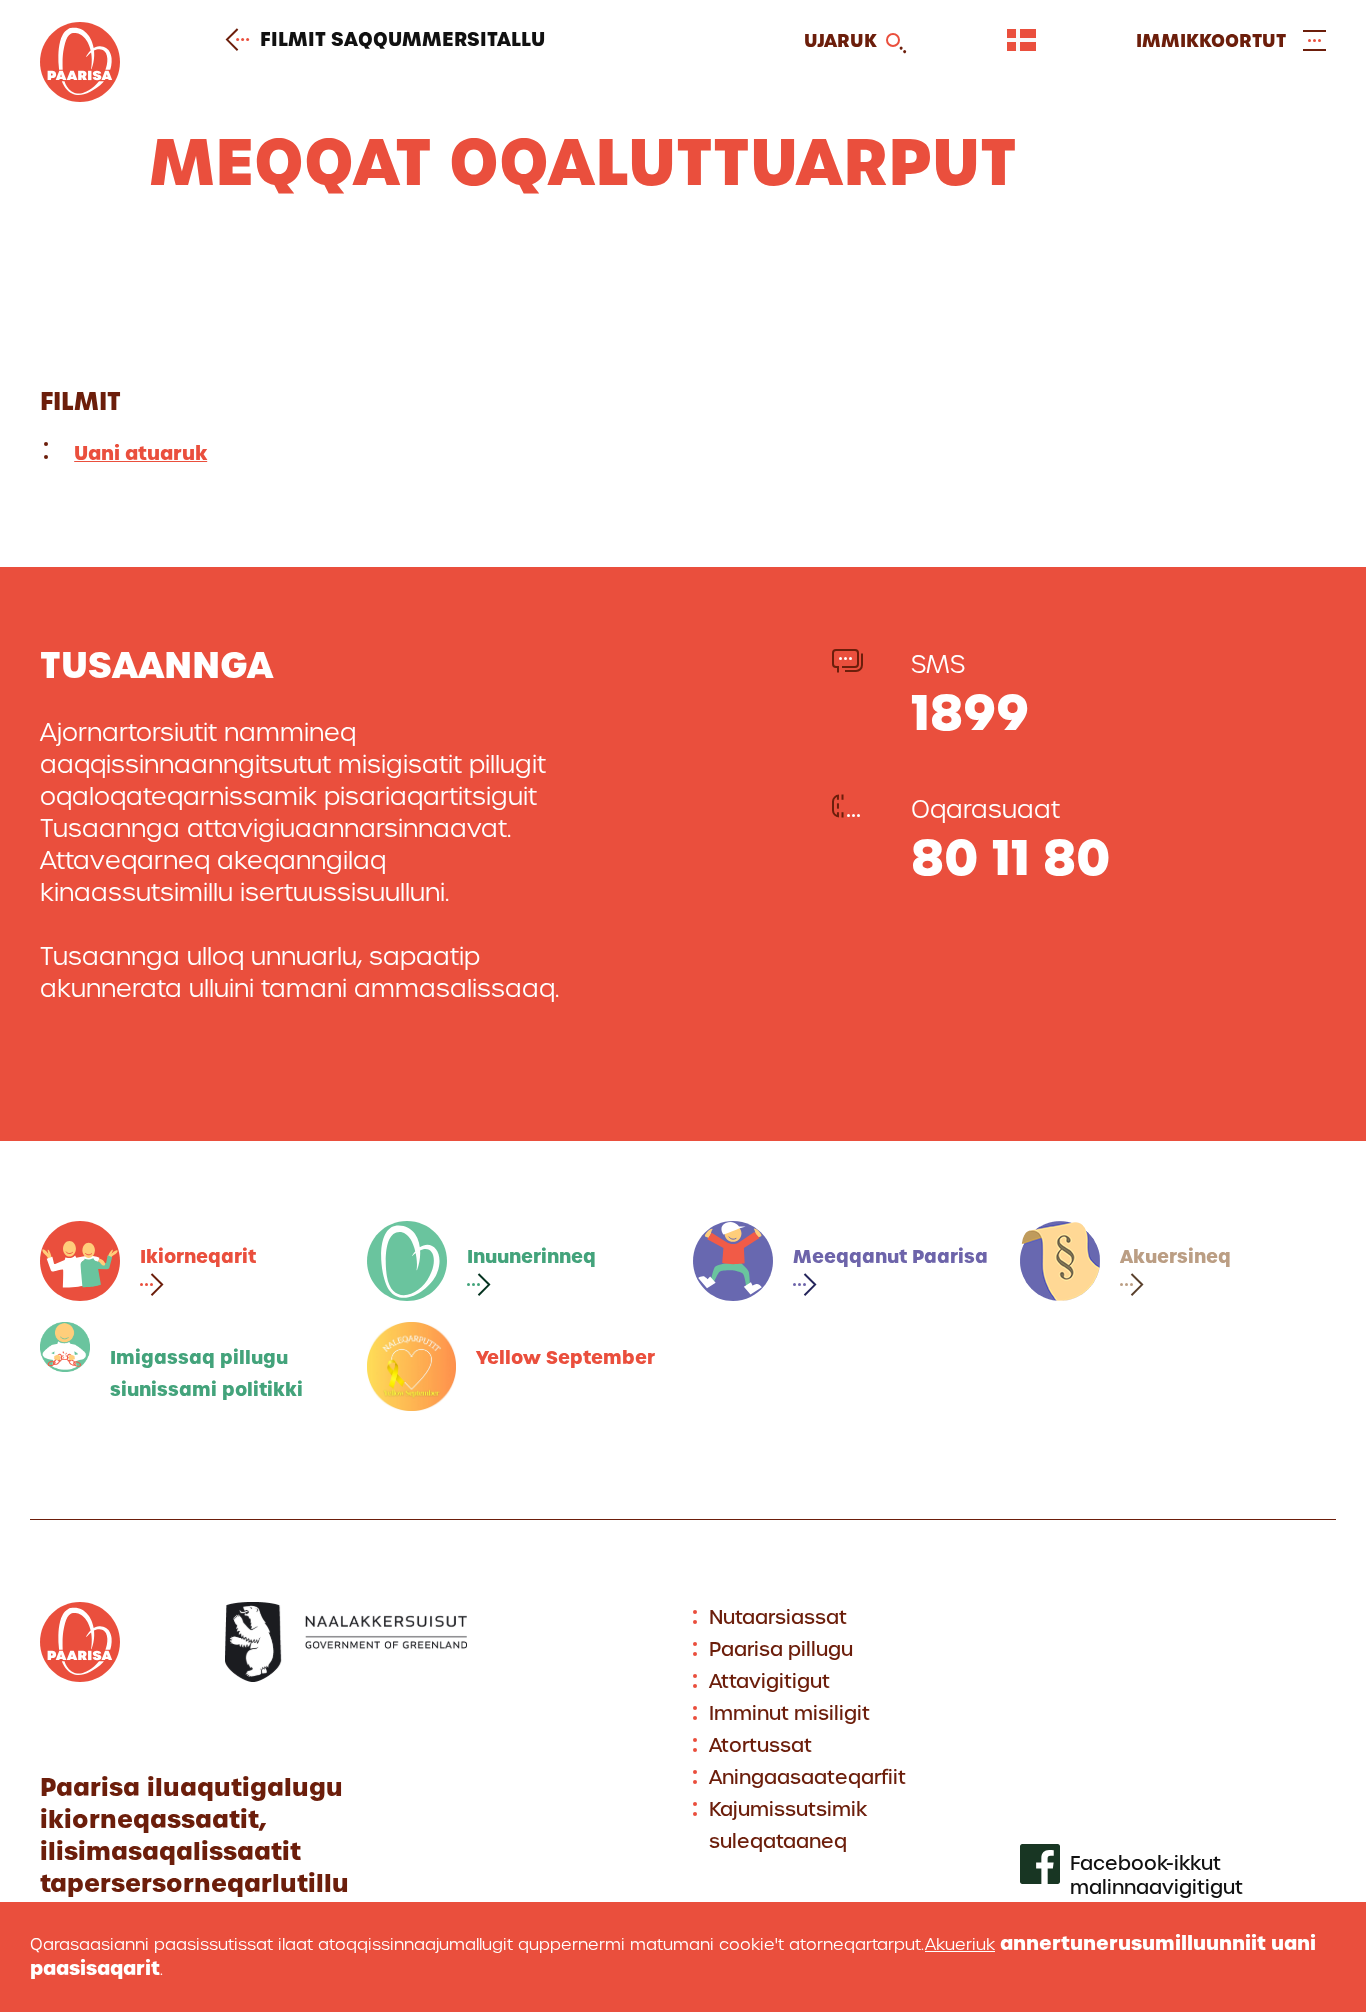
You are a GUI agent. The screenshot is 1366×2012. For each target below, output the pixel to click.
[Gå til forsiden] (80, 95)
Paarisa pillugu (781, 1649)
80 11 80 (1011, 857)
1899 (970, 712)
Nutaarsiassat (778, 1617)
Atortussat (760, 1745)
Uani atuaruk (140, 453)
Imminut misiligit (789, 1713)
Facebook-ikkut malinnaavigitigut (1156, 1876)
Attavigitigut (769, 1681)
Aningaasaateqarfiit (807, 1777)
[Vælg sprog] (1021, 40)
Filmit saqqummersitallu (402, 40)
